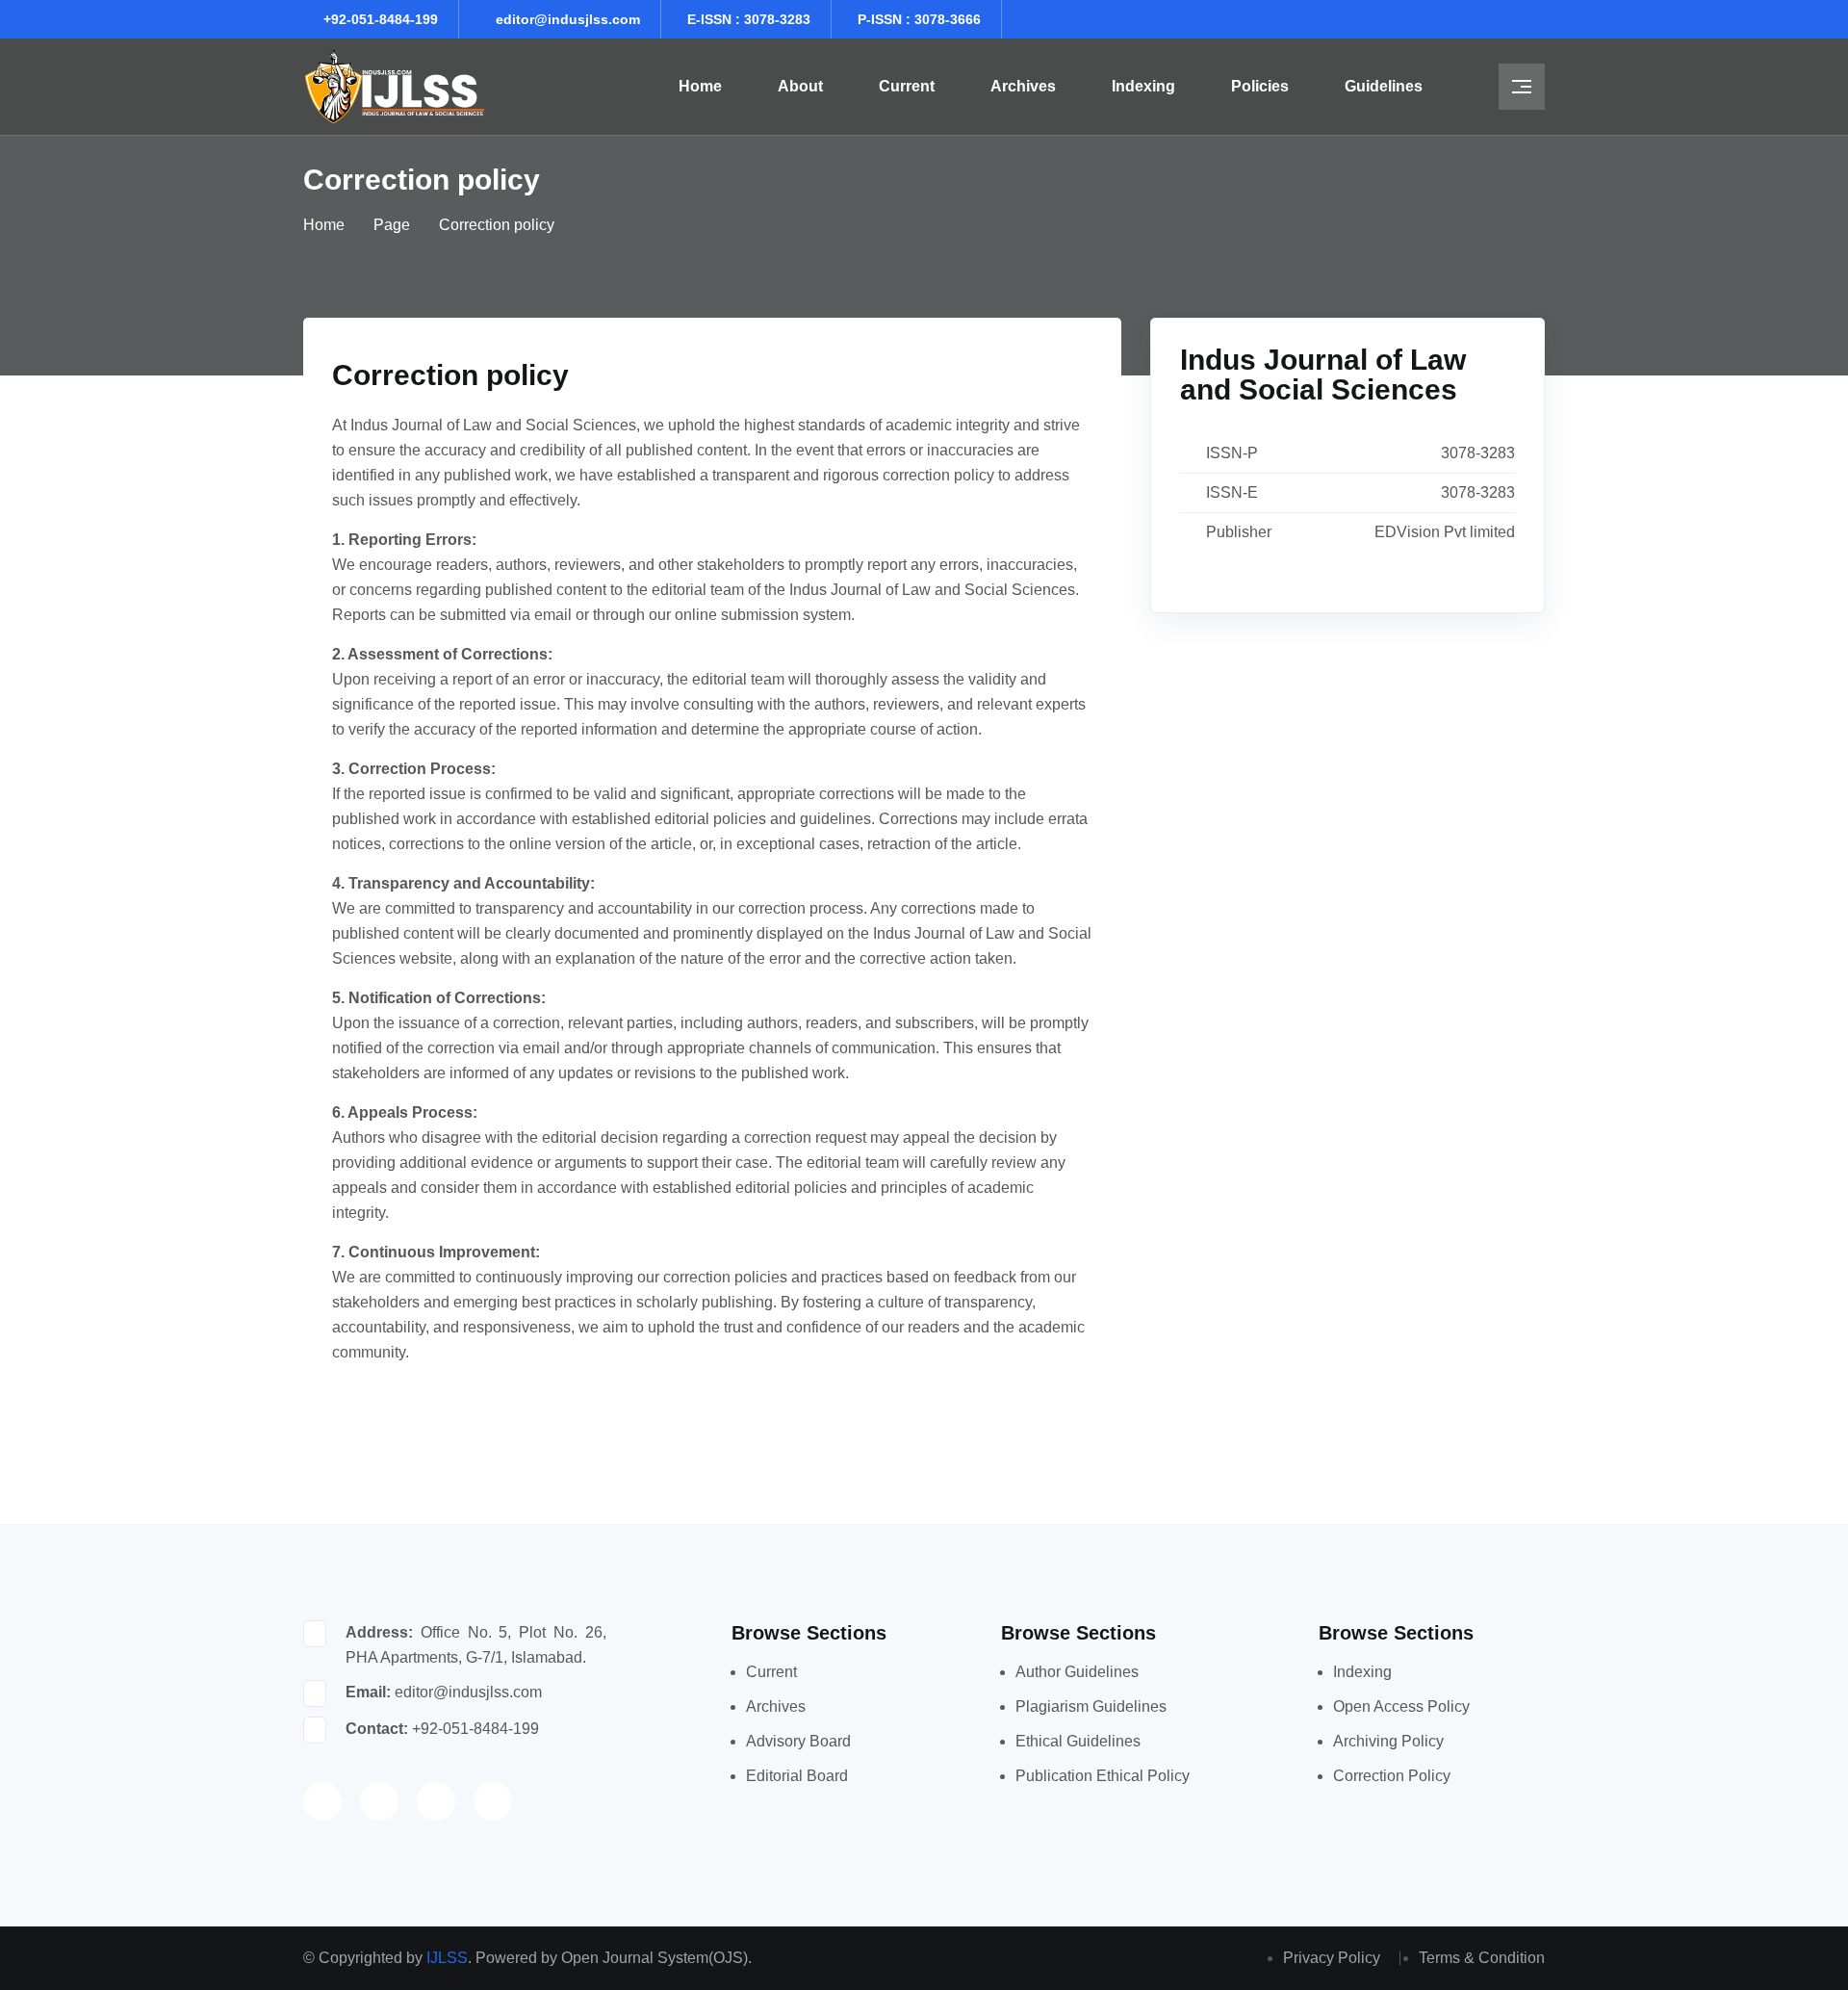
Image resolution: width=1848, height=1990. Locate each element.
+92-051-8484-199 (381, 19)
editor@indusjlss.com (568, 19)
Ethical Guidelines (1078, 1741)
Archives (1023, 86)
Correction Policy (1392, 1776)
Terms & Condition (1482, 1958)
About (800, 86)
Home (700, 86)
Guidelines (1384, 86)
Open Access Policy (1401, 1706)
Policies (1260, 86)
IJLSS (447, 1958)
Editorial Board (797, 1776)
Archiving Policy (1388, 1741)
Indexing (1143, 86)
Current (907, 86)
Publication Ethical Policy (1103, 1776)
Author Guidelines (1077, 1672)
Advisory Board (798, 1741)
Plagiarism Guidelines (1091, 1706)
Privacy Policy (1332, 1958)
